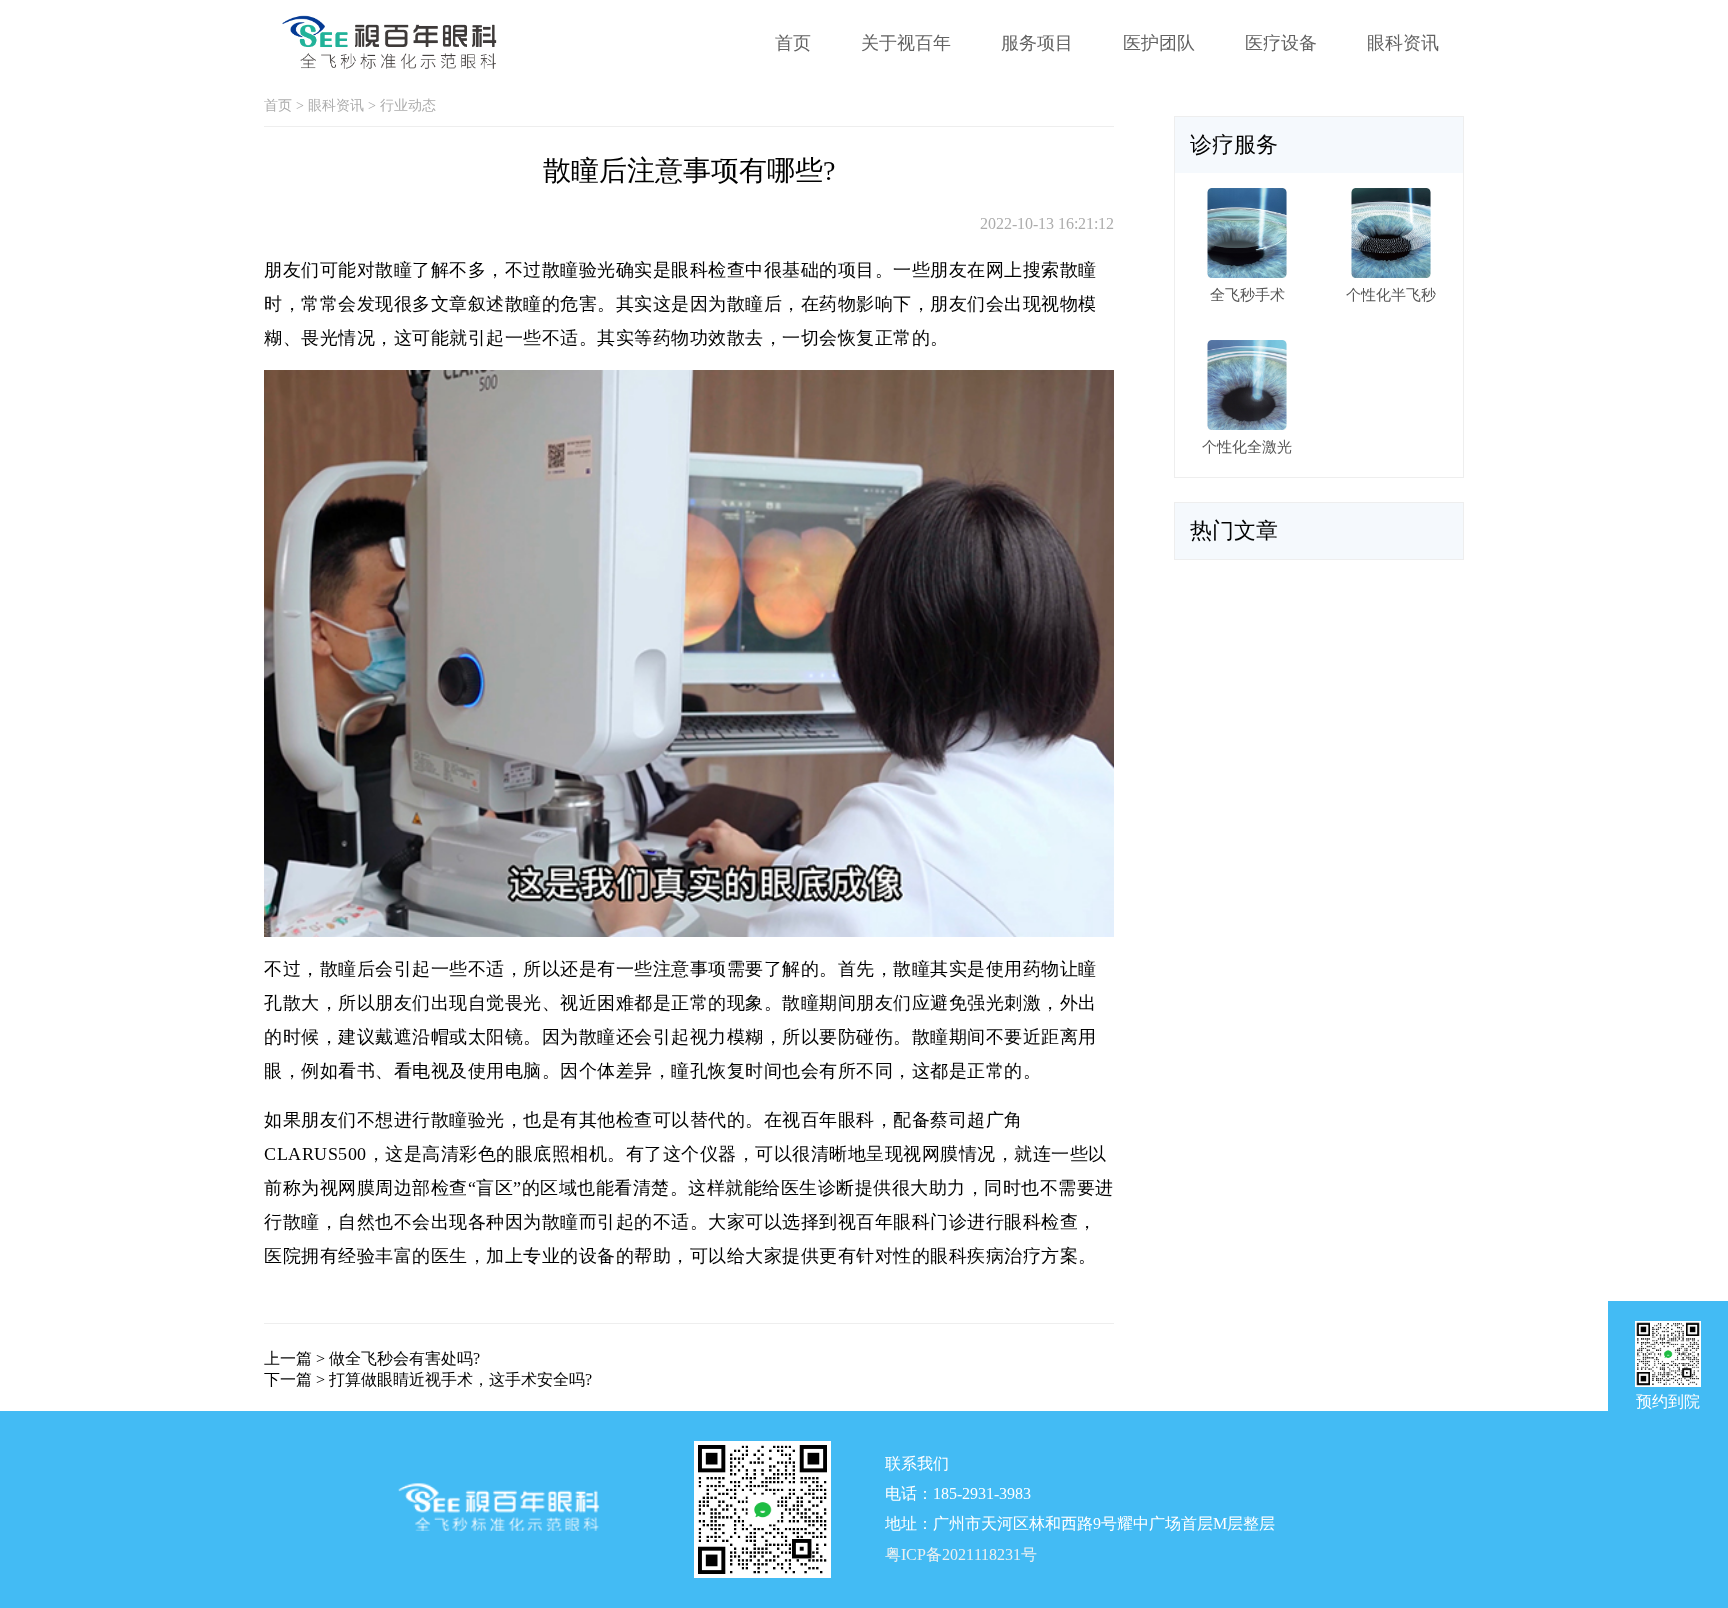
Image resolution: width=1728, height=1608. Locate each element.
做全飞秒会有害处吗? (404, 1358)
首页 (793, 43)
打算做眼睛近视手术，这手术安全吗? (460, 1379)
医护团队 (1159, 43)
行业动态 (408, 105)
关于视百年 (906, 43)
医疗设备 (1281, 43)
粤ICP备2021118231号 (961, 1554)
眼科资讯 (1403, 43)
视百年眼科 (884, 1222)
